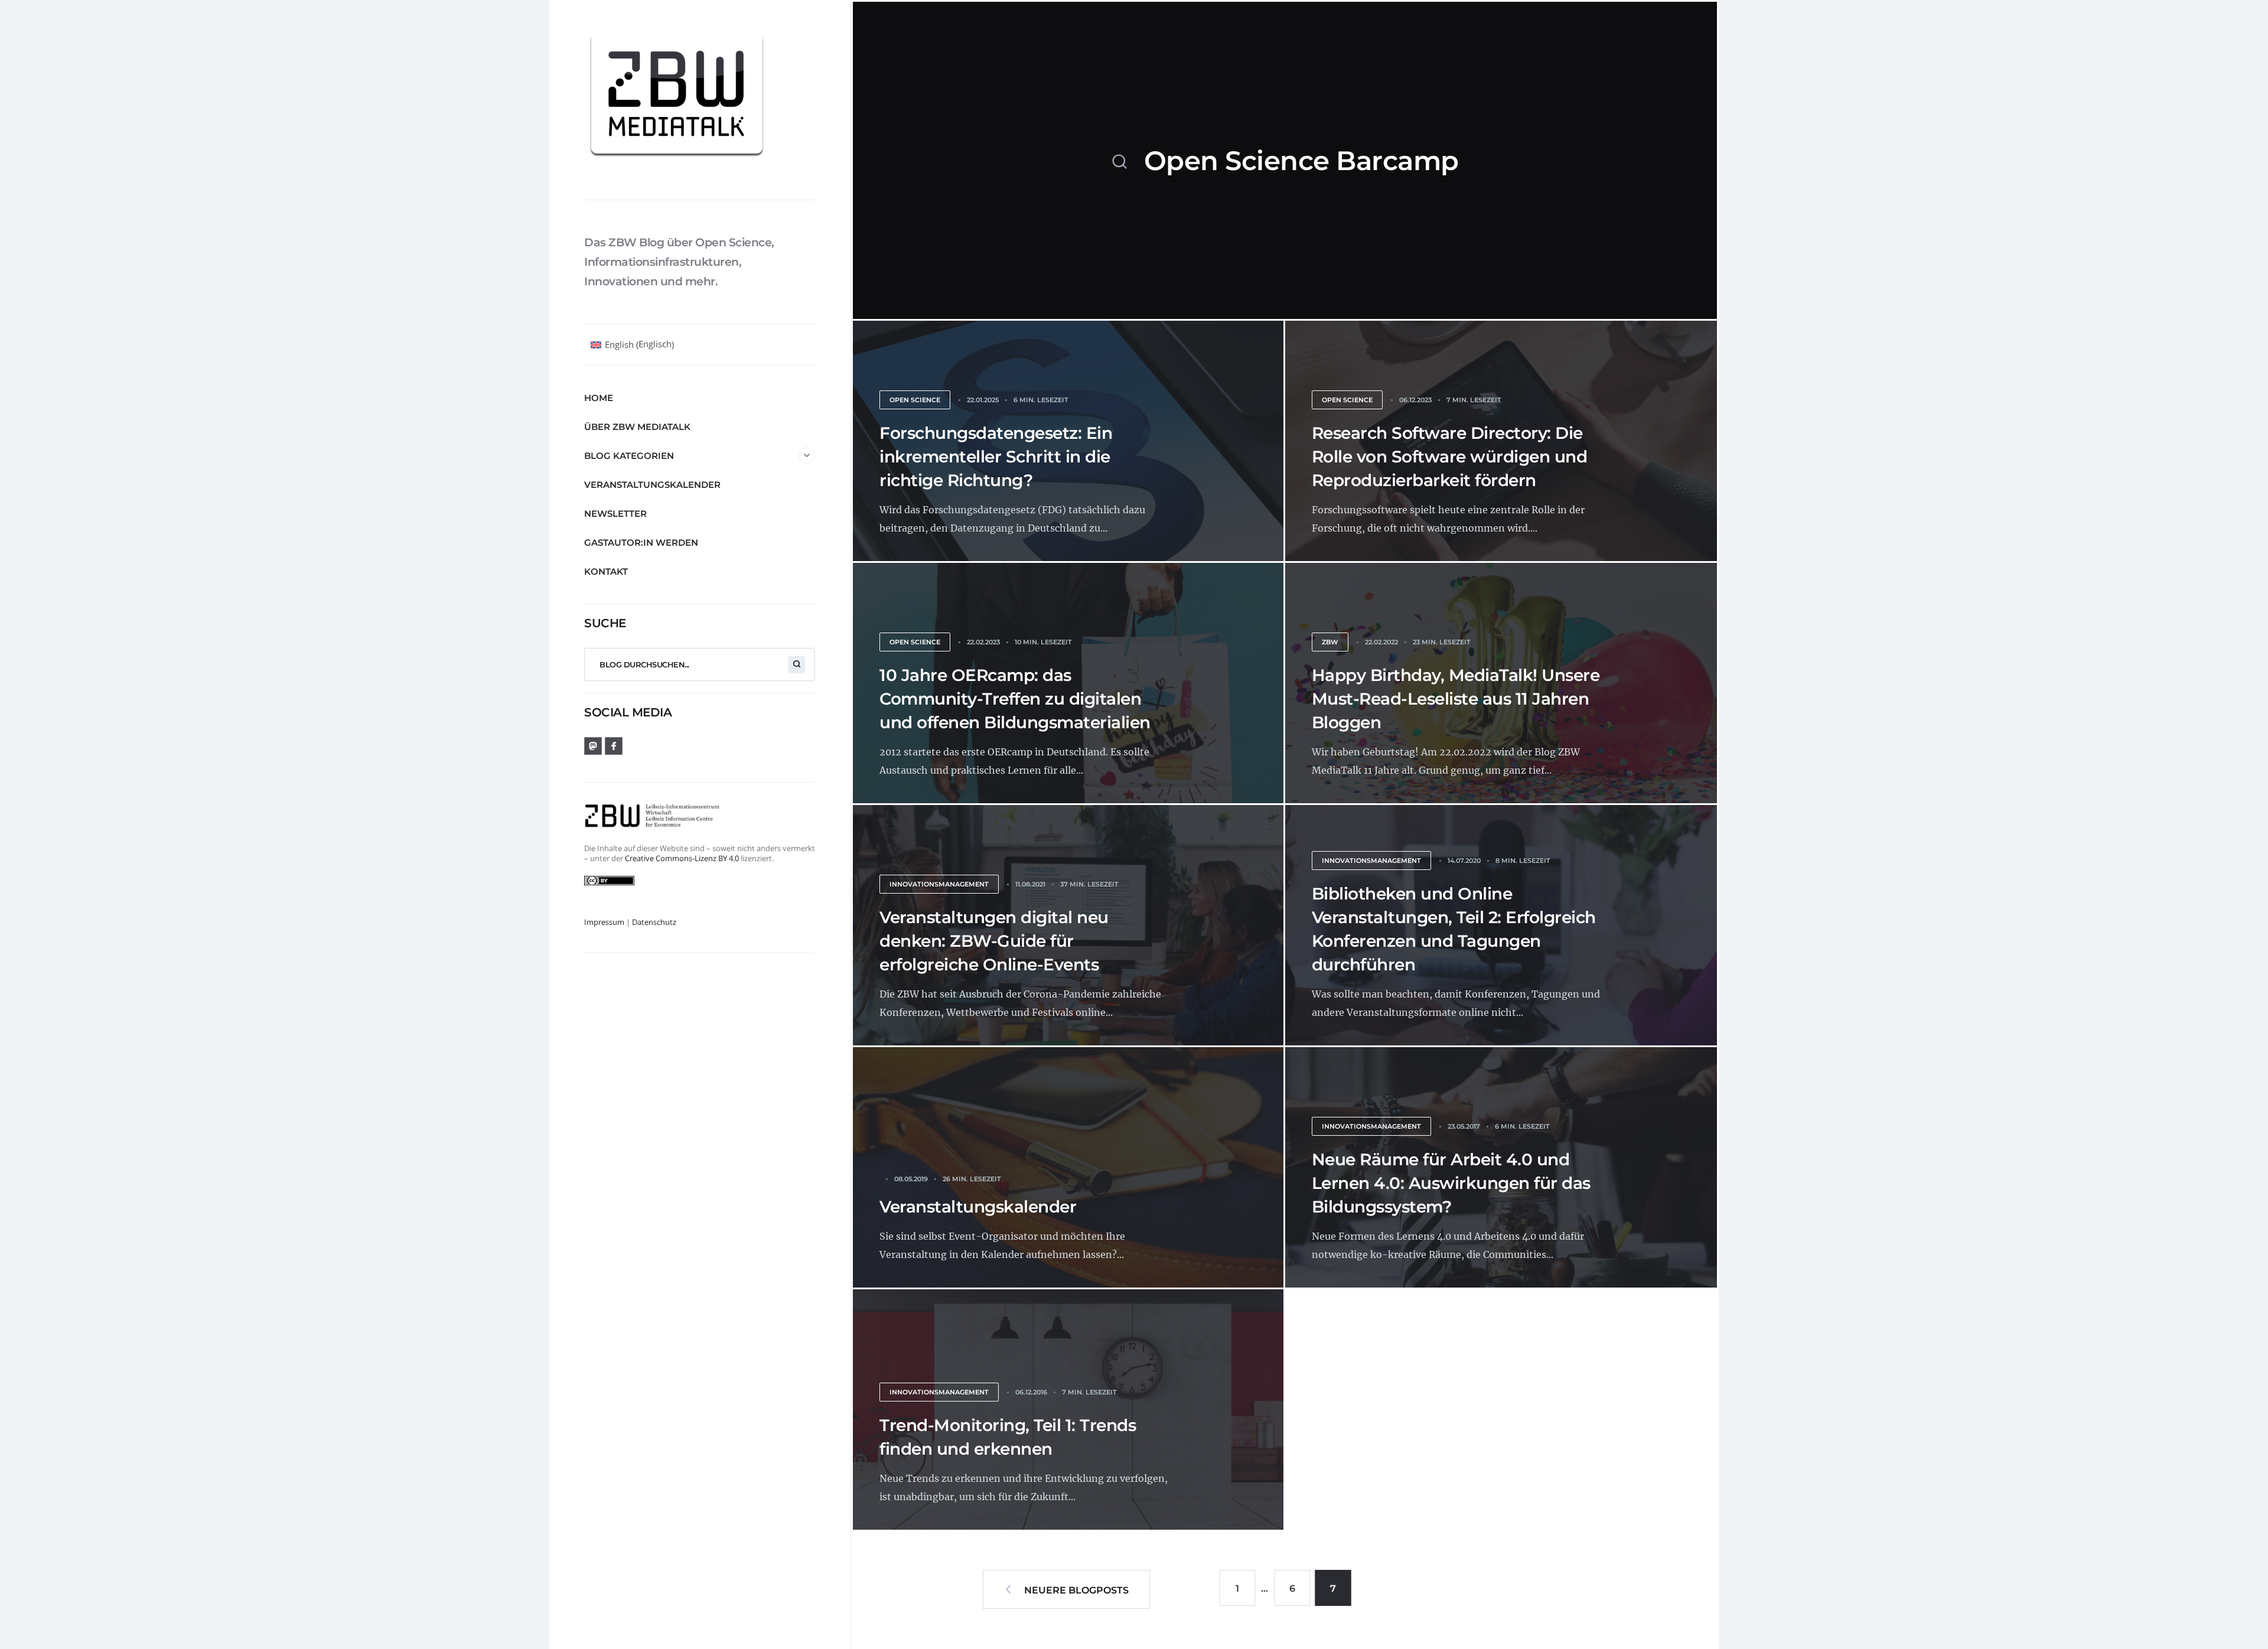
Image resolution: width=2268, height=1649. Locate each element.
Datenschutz (654, 922)
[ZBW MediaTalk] (700, 100)
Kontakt (606, 571)
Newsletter (615, 514)
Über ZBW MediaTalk (637, 427)
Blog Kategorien (629, 456)
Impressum (604, 922)
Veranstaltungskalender (652, 485)
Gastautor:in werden (641, 542)
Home (599, 398)
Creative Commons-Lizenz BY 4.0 (682, 858)
